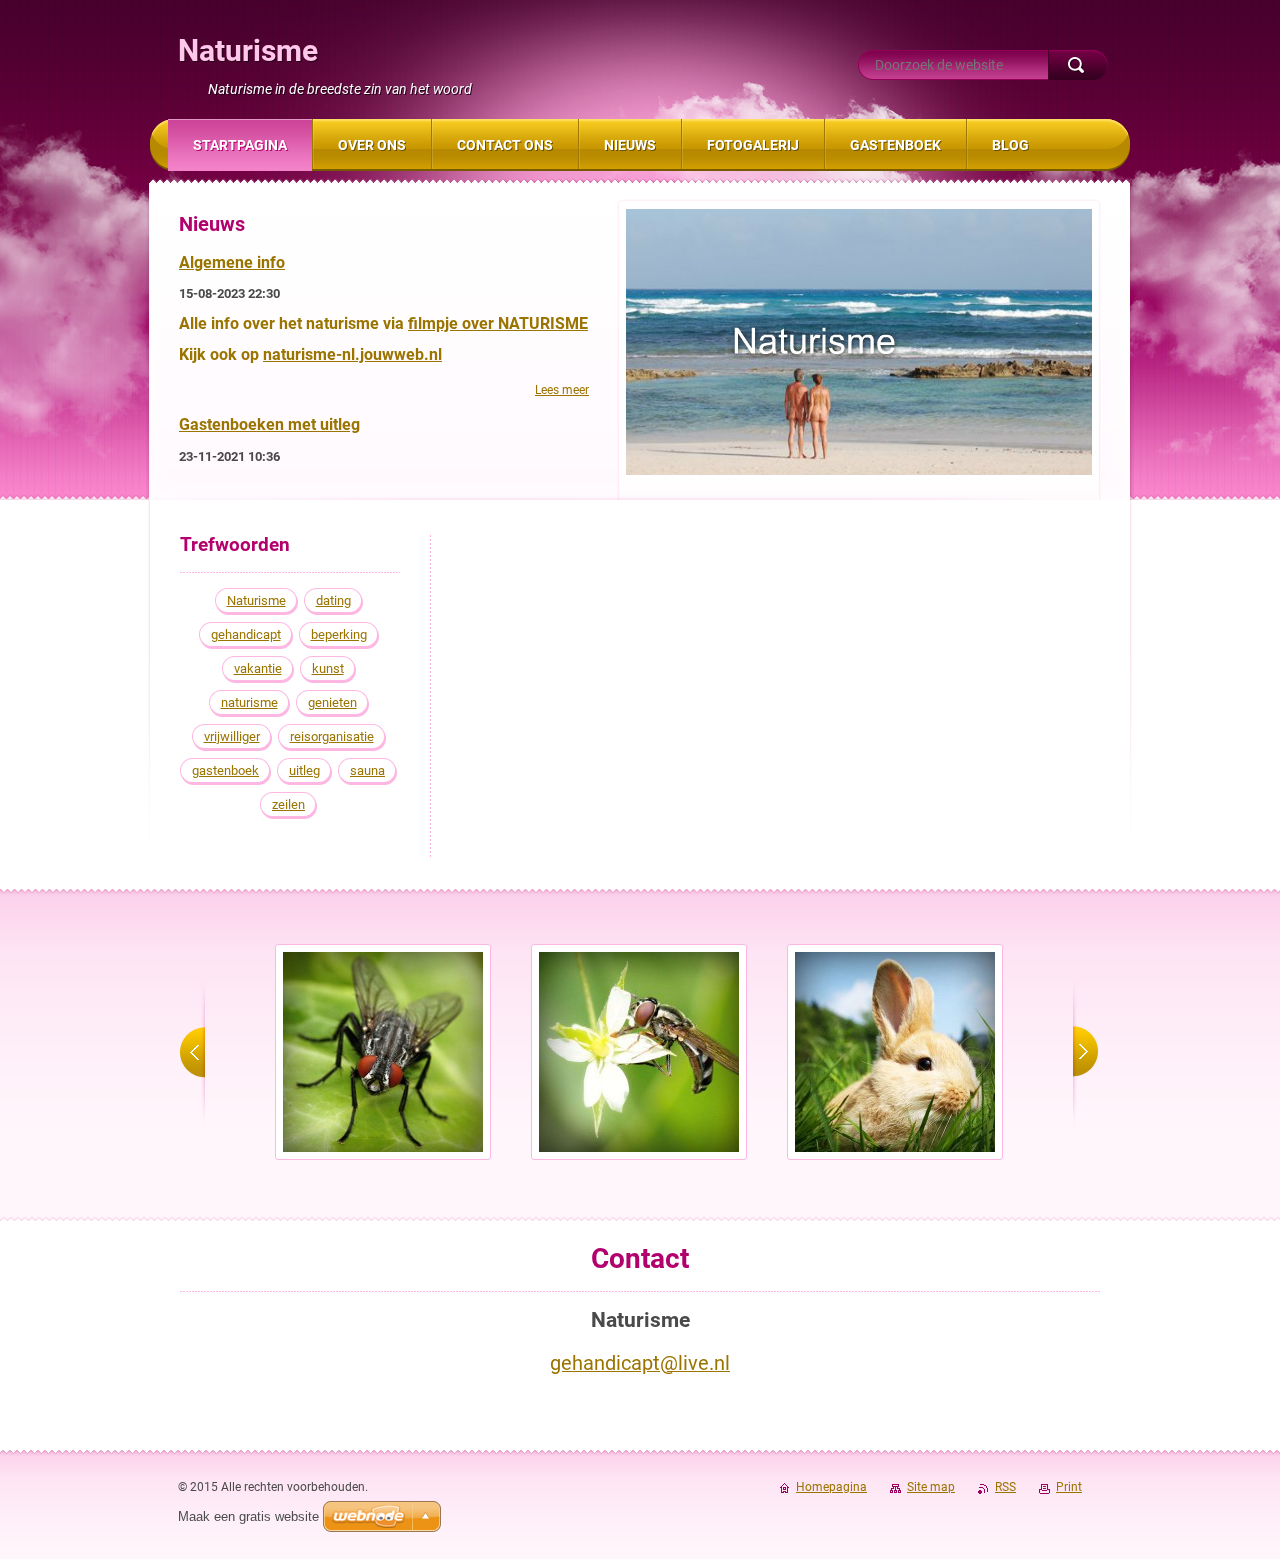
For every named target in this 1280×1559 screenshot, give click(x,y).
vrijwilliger (232, 736)
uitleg (304, 770)
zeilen (288, 804)
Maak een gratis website (248, 1516)
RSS (1005, 1487)
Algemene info (232, 262)
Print (1069, 1487)
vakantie (258, 668)
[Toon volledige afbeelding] (383, 1052)
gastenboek (225, 770)
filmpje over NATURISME (498, 323)
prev (192, 1052)
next (1085, 1052)
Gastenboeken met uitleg (269, 424)
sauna (367, 770)
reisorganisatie (332, 736)
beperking (339, 634)
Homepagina (831, 1487)
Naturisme (256, 600)
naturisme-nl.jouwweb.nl (352, 354)
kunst (328, 668)
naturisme (249, 702)
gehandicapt (246, 634)
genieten (332, 702)
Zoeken (1078, 65)
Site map (931, 1487)
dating (333, 600)
